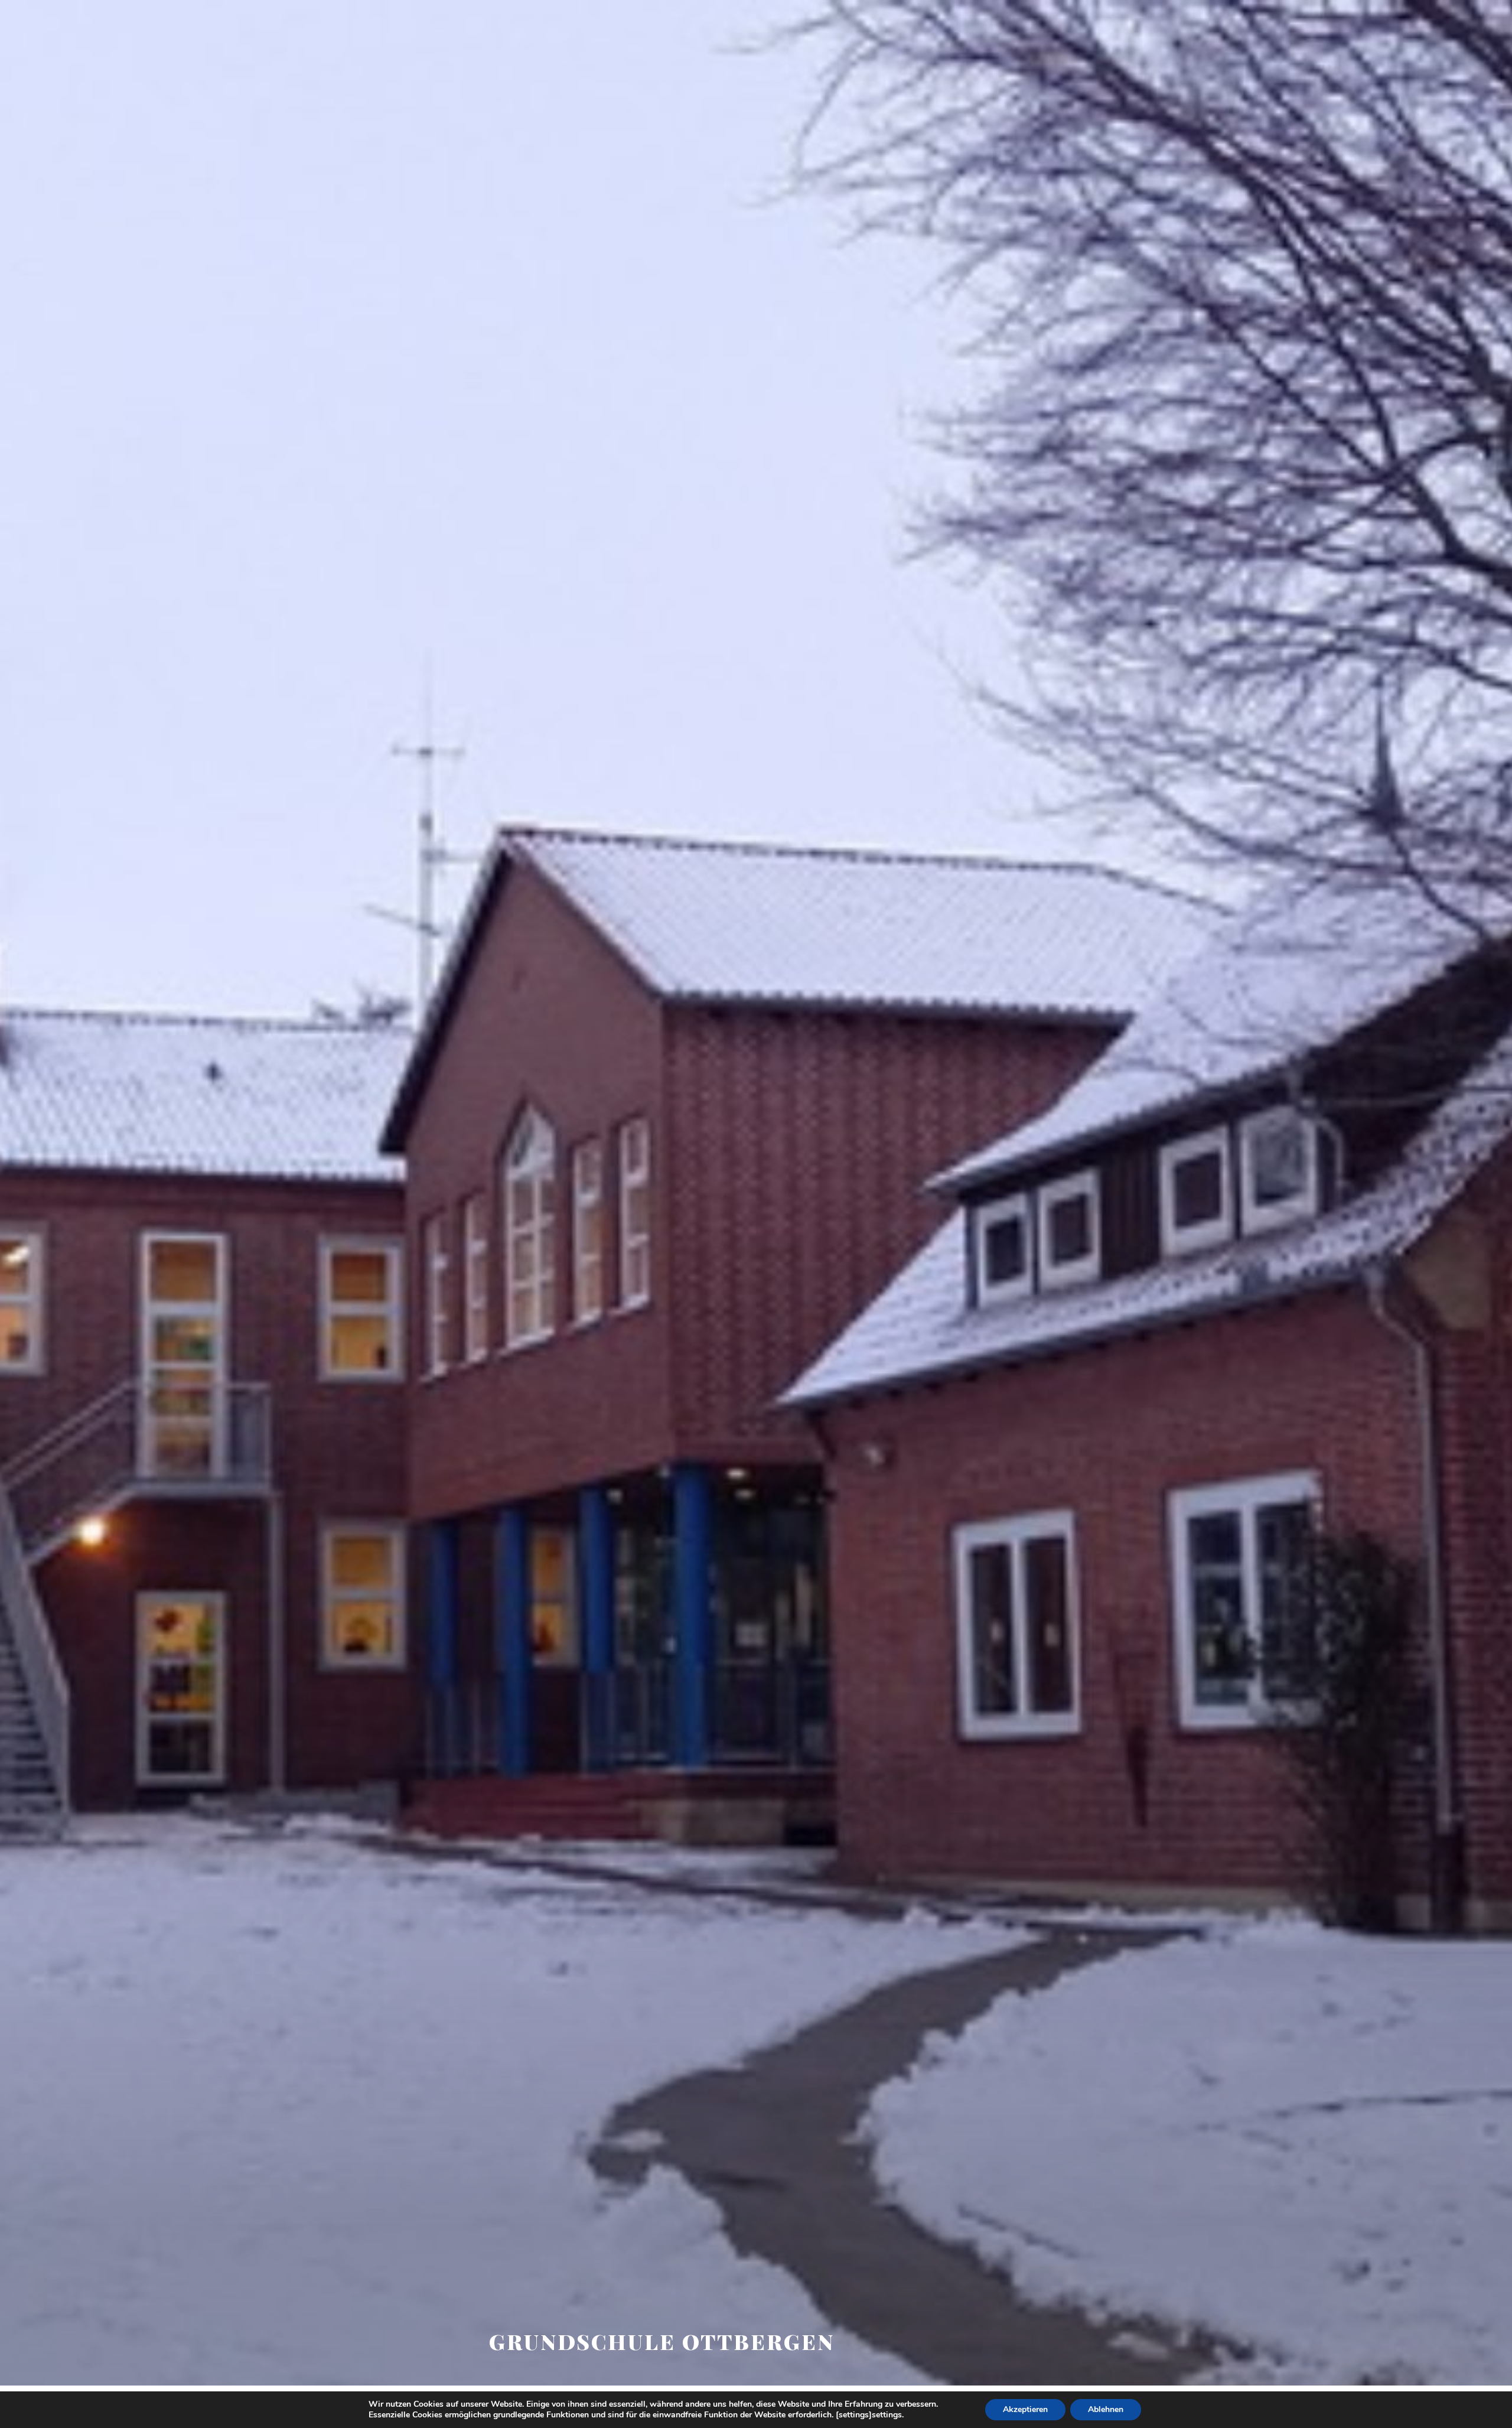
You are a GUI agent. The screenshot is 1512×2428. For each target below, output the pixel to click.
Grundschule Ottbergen (661, 2341)
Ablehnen (1106, 2409)
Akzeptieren (1025, 2409)
